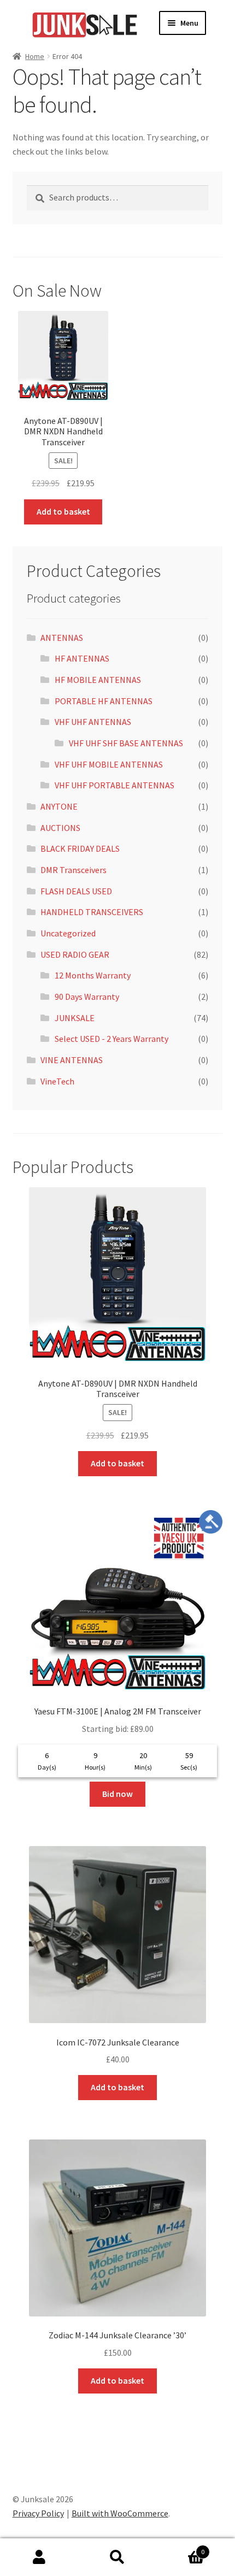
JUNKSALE (75, 1018)
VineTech (57, 1081)
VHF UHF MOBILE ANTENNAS (109, 764)
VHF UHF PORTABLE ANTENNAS (114, 785)
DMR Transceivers (74, 870)
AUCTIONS (60, 828)
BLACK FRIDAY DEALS (80, 848)
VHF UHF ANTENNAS (93, 722)
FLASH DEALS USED (76, 891)
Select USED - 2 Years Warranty (111, 1039)
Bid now (117, 1794)
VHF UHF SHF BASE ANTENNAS (126, 743)
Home (35, 56)
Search (117, 2557)
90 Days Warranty (87, 997)
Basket (181, 2548)
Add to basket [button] (63, 511)
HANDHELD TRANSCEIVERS (92, 912)
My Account (39, 2557)
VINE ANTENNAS (72, 1060)
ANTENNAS (62, 638)
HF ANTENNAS (82, 658)
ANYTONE (59, 806)
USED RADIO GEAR (75, 954)
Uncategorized (68, 933)
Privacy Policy (38, 2513)
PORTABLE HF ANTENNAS (104, 701)
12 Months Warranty (93, 975)
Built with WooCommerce (120, 2513)
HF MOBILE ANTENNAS (98, 680)
